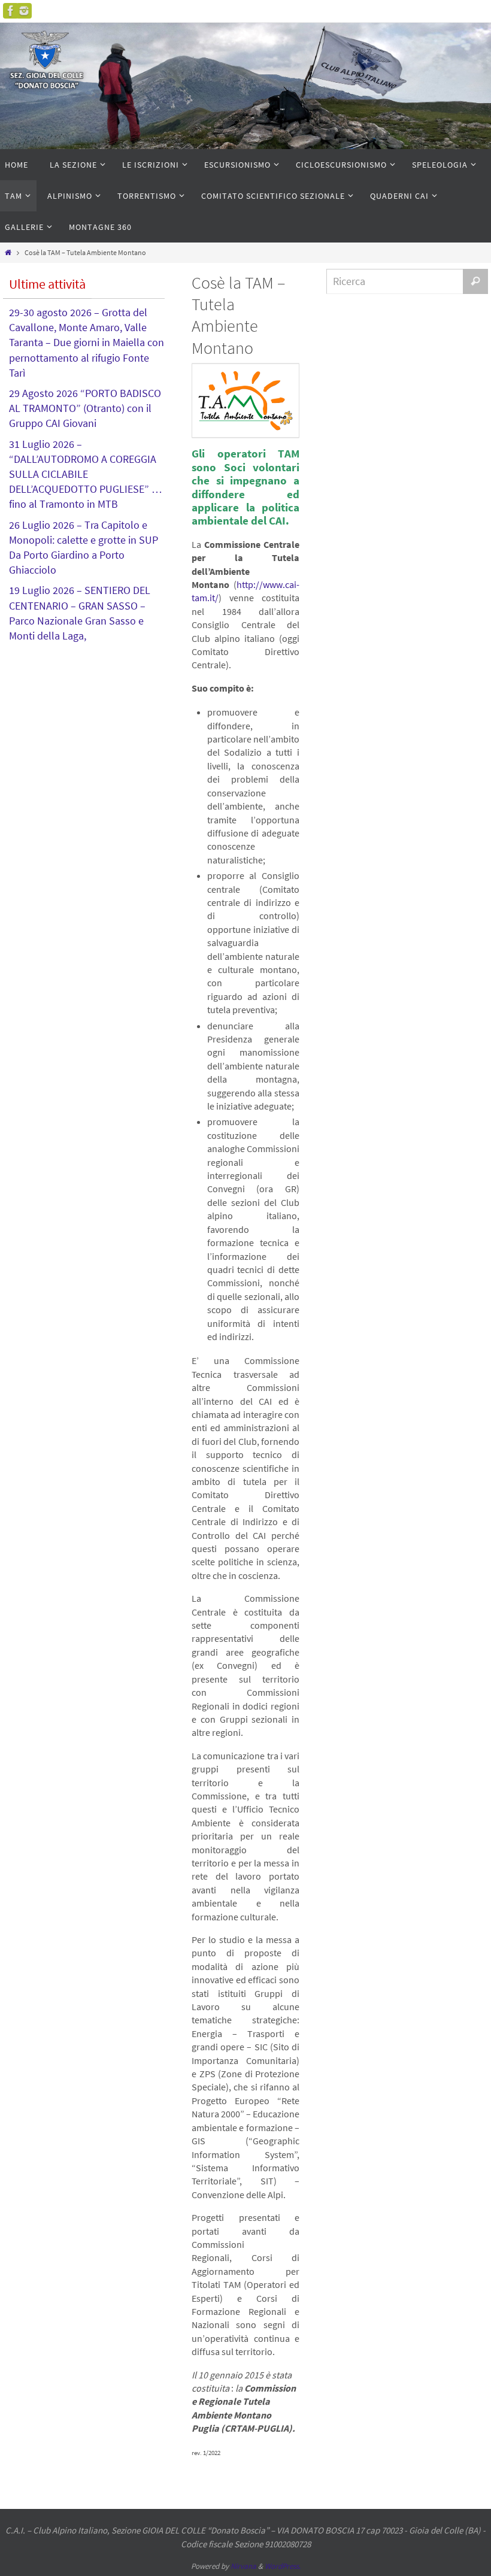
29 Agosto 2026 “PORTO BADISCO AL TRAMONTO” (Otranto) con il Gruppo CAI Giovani (85, 408)
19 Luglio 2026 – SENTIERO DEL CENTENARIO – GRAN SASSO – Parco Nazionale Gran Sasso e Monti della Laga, (80, 613)
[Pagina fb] (11, 11)
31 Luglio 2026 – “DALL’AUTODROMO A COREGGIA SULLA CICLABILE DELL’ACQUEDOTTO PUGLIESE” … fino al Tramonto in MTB (86, 474)
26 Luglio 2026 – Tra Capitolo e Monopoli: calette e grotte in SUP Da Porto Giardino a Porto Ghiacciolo (84, 548)
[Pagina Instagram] (24, 11)
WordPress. (283, 2566)
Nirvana (243, 2566)
